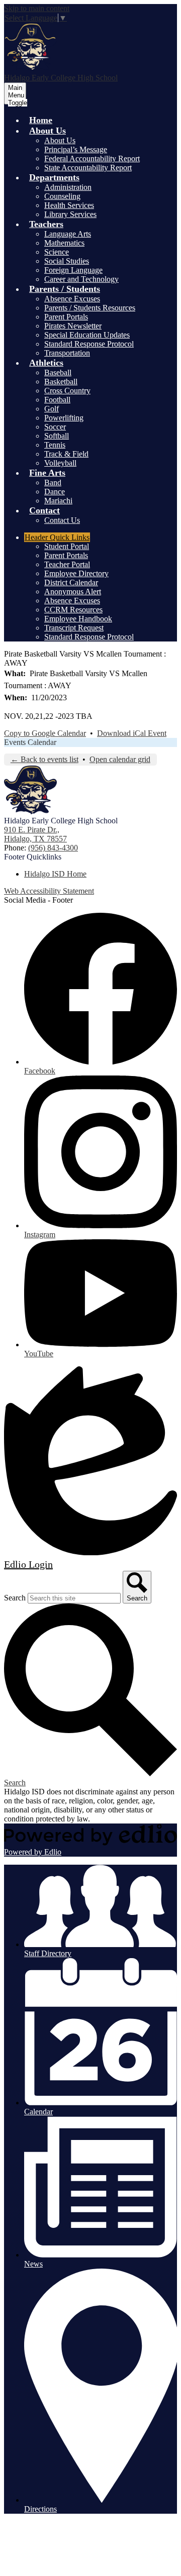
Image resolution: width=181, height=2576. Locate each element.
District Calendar (71, 582)
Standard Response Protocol (89, 344)
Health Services (69, 205)
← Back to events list (44, 759)
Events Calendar (30, 742)
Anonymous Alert (73, 592)
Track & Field (66, 454)
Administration (68, 187)
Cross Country (67, 391)
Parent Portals (66, 317)
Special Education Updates (87, 335)
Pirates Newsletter (73, 326)
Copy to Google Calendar (45, 733)
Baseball (58, 372)
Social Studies (67, 261)
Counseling (62, 196)
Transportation (67, 353)
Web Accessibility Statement (49, 891)
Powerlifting (64, 418)
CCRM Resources (73, 610)
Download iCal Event (132, 733)
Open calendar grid (120, 759)
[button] (48, 131)
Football (57, 400)
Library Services (70, 214)
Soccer (55, 427)
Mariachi (58, 501)
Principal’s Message (76, 149)
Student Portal (67, 546)
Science (57, 252)
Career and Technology (81, 279)
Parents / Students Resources (90, 308)
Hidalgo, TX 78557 (35, 834)
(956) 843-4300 (53, 848)
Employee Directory (76, 573)
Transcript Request (74, 628)
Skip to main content (37, 8)
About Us (60, 140)
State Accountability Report (88, 168)
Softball (57, 436)
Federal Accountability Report (92, 158)
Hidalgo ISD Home (55, 874)
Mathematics (64, 243)
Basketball (61, 382)
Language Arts (68, 234)
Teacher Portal (67, 564)
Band (53, 482)
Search (15, 1598)
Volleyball (60, 463)
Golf (52, 409)
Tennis (55, 445)
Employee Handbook (78, 619)
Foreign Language (73, 270)
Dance (55, 492)
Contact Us (62, 520)
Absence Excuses (72, 299)
